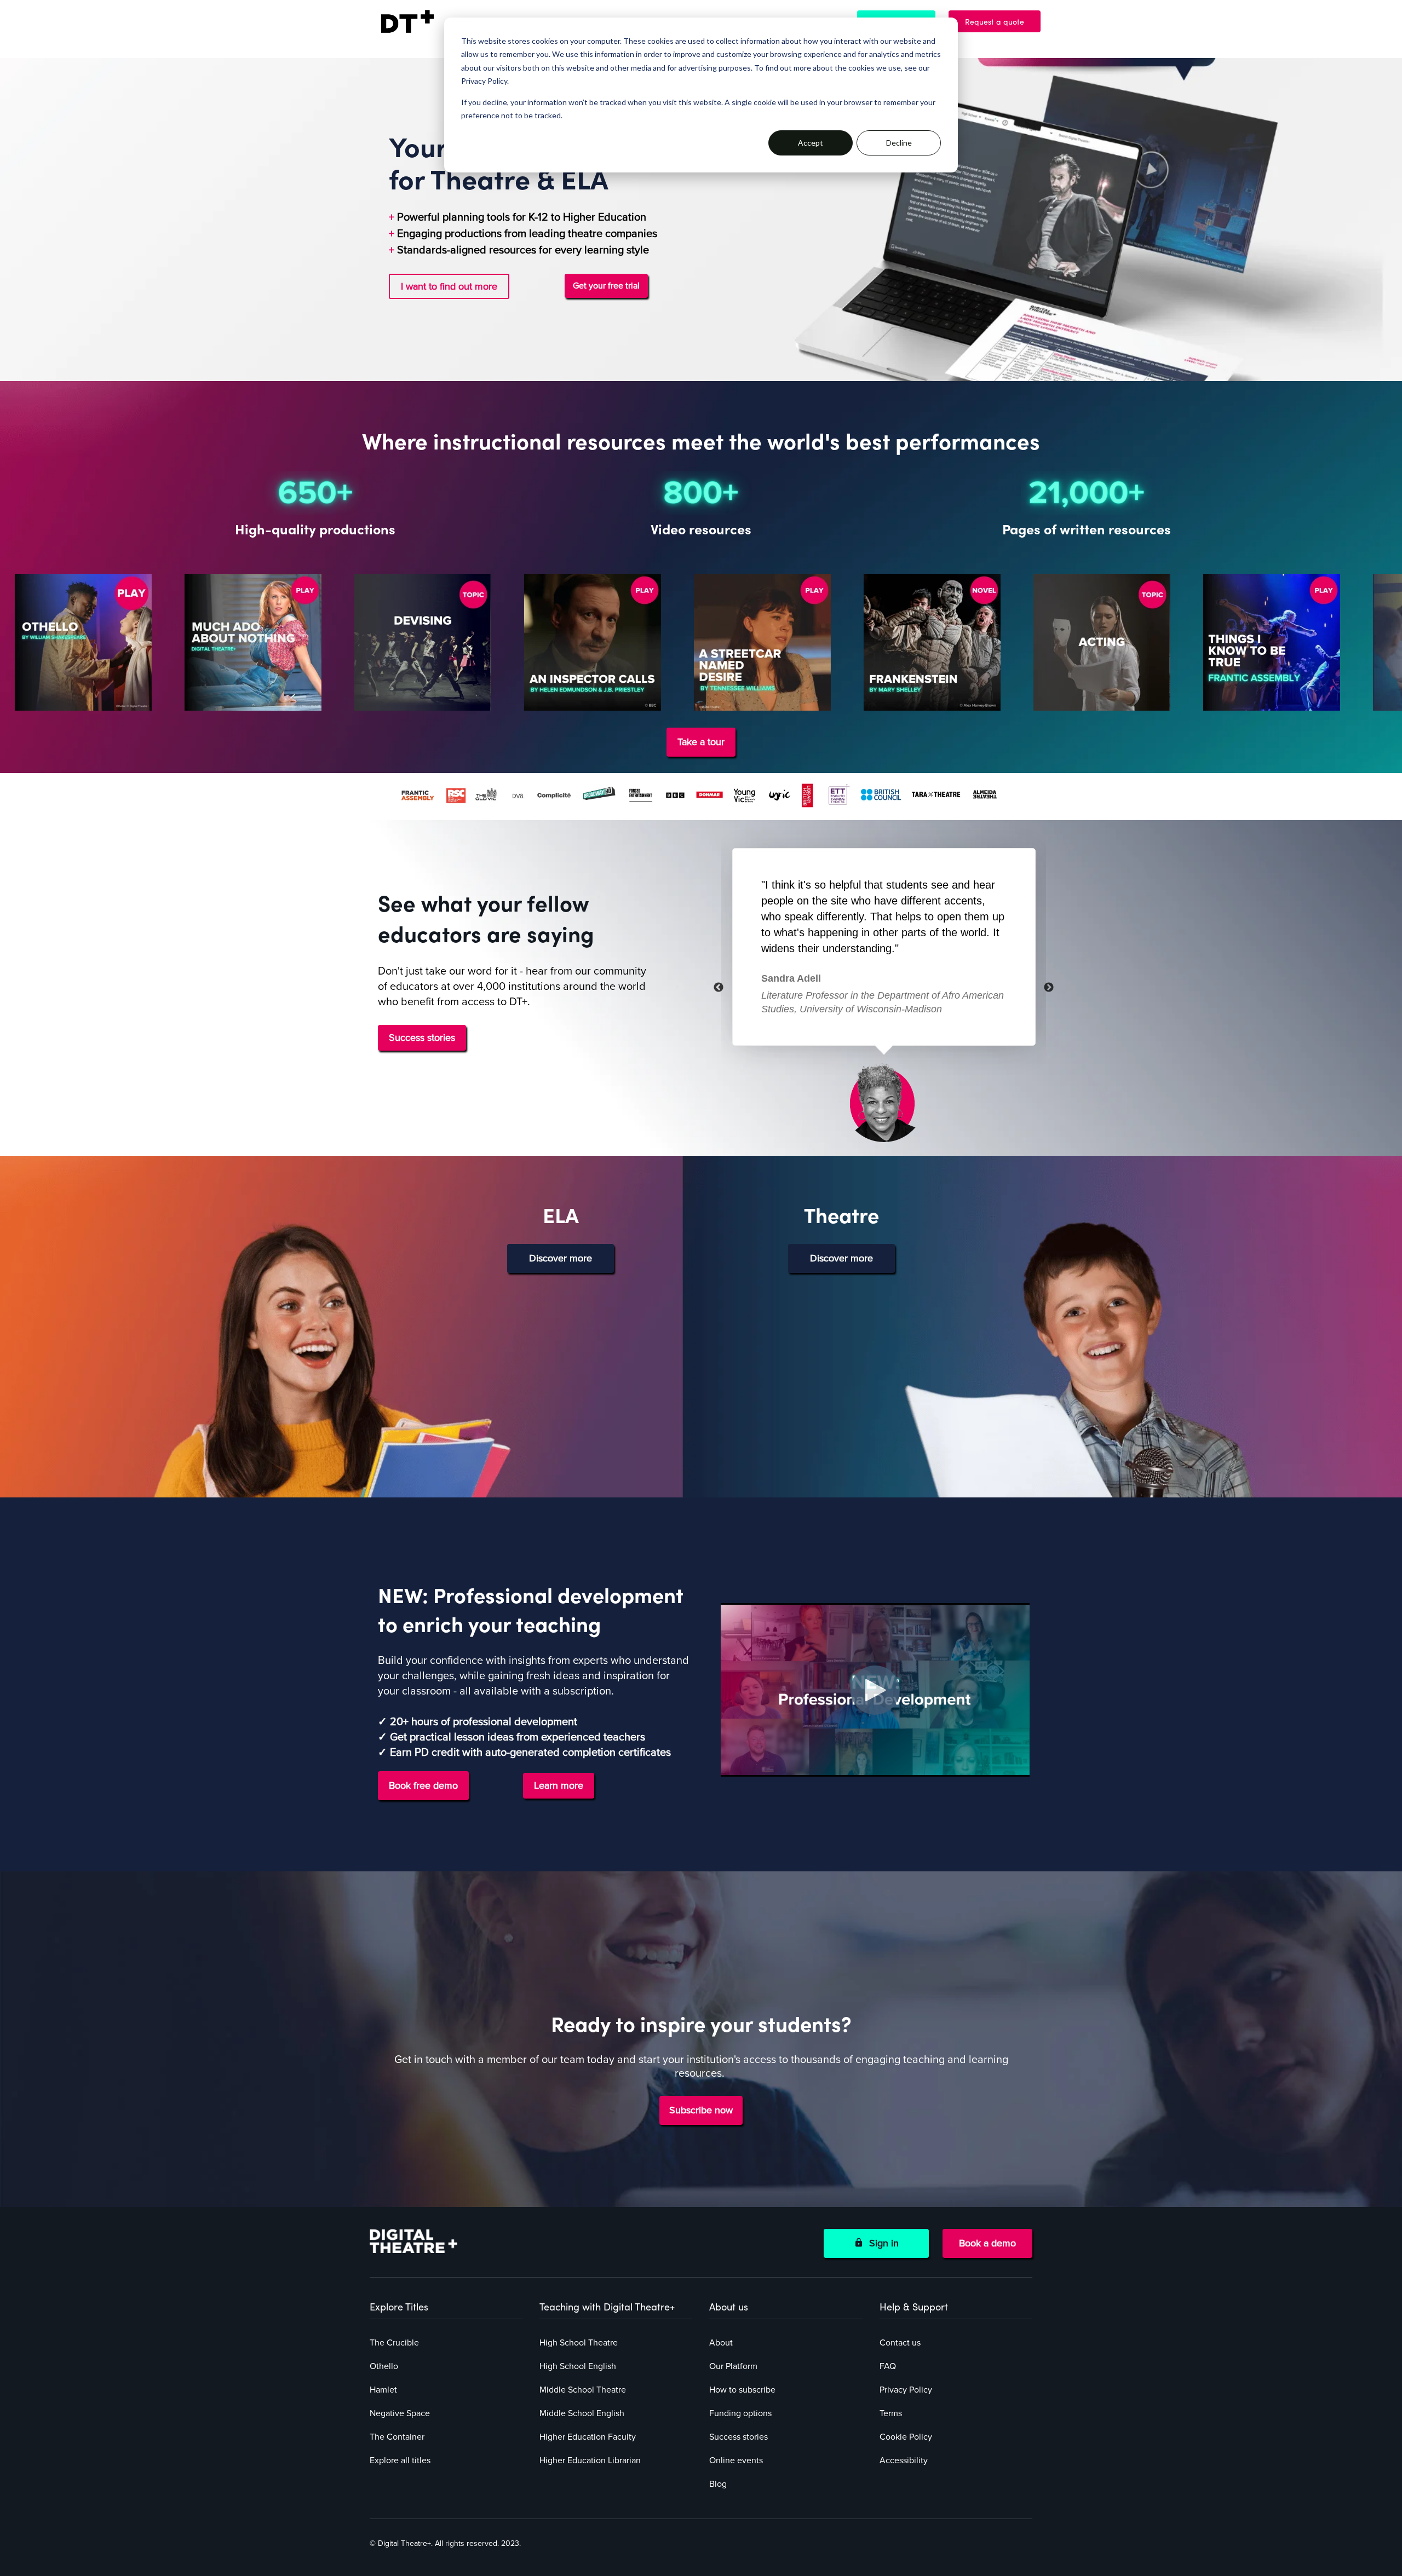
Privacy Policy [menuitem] (906, 2390)
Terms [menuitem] (891, 2413)
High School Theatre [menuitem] (579, 2343)
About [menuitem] (721, 2343)
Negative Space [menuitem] (400, 2413)
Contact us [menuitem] (900, 2343)
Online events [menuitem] (736, 2460)
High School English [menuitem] (578, 2366)
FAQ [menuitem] (888, 2366)
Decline (899, 143)
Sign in (881, 2243)
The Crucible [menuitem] (394, 2343)
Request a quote (1000, 21)
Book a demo (987, 2243)
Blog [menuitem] (718, 2484)
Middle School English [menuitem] (582, 2413)
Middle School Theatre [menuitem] (583, 2390)
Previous (719, 988)
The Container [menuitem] (397, 2437)
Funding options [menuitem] (740, 2413)
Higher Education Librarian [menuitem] (590, 2460)
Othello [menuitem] (384, 2366)
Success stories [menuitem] (739, 2437)
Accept (811, 143)
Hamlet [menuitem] (383, 2390)
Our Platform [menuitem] (733, 2366)
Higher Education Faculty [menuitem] (588, 2437)
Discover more (561, 1258)
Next (1049, 988)
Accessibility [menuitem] (904, 2460)
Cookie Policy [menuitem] (906, 2437)
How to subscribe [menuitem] (742, 2390)
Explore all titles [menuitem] (400, 2460)
